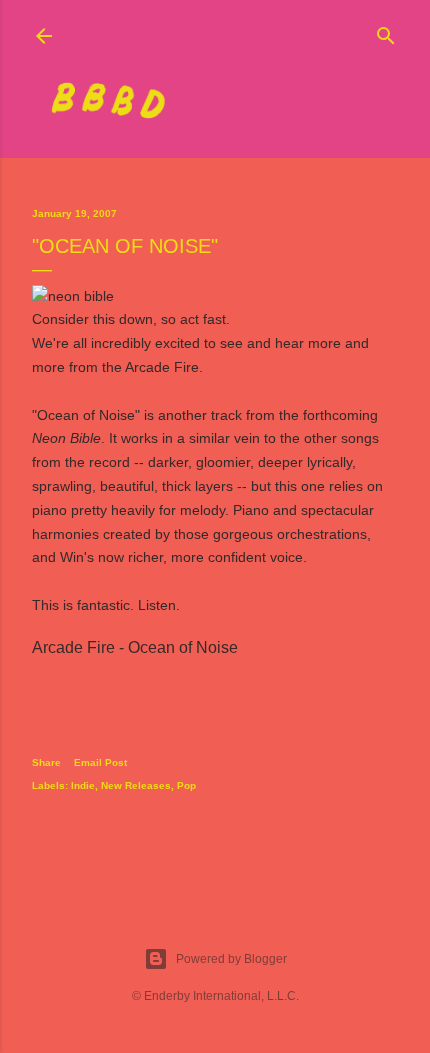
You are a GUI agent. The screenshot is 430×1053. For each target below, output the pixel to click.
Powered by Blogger (231, 959)
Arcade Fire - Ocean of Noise (135, 647)
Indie (83, 785)
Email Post (100, 762)
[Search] (386, 31)
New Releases (136, 785)
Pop (186, 785)
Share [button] (46, 762)
